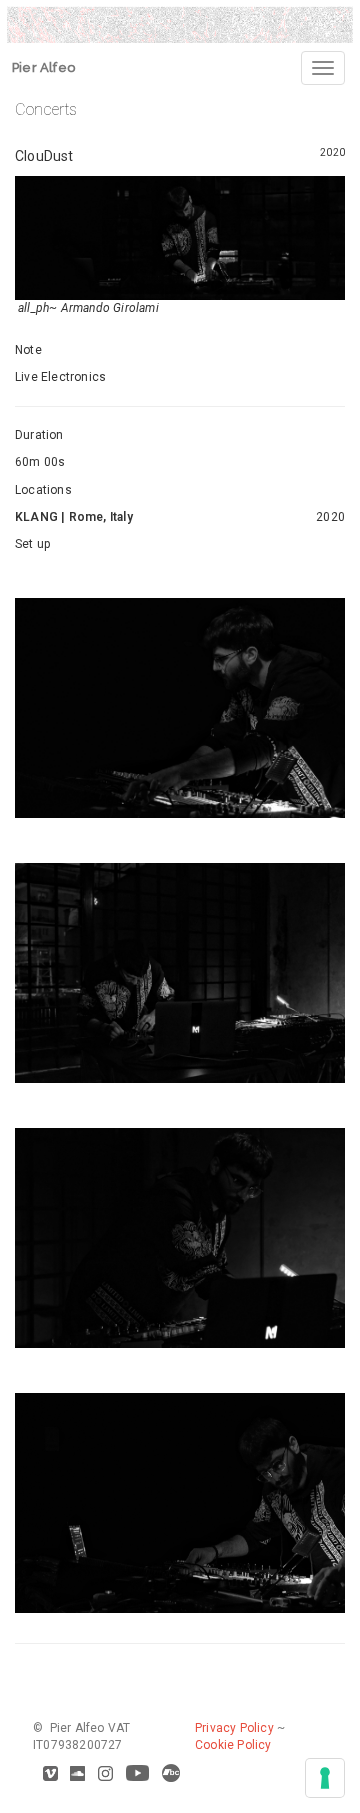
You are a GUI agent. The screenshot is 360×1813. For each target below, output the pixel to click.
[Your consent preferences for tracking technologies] (325, 1778)
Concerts (46, 109)
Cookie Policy (233, 1745)
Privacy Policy (234, 1728)
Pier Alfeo (43, 67)
